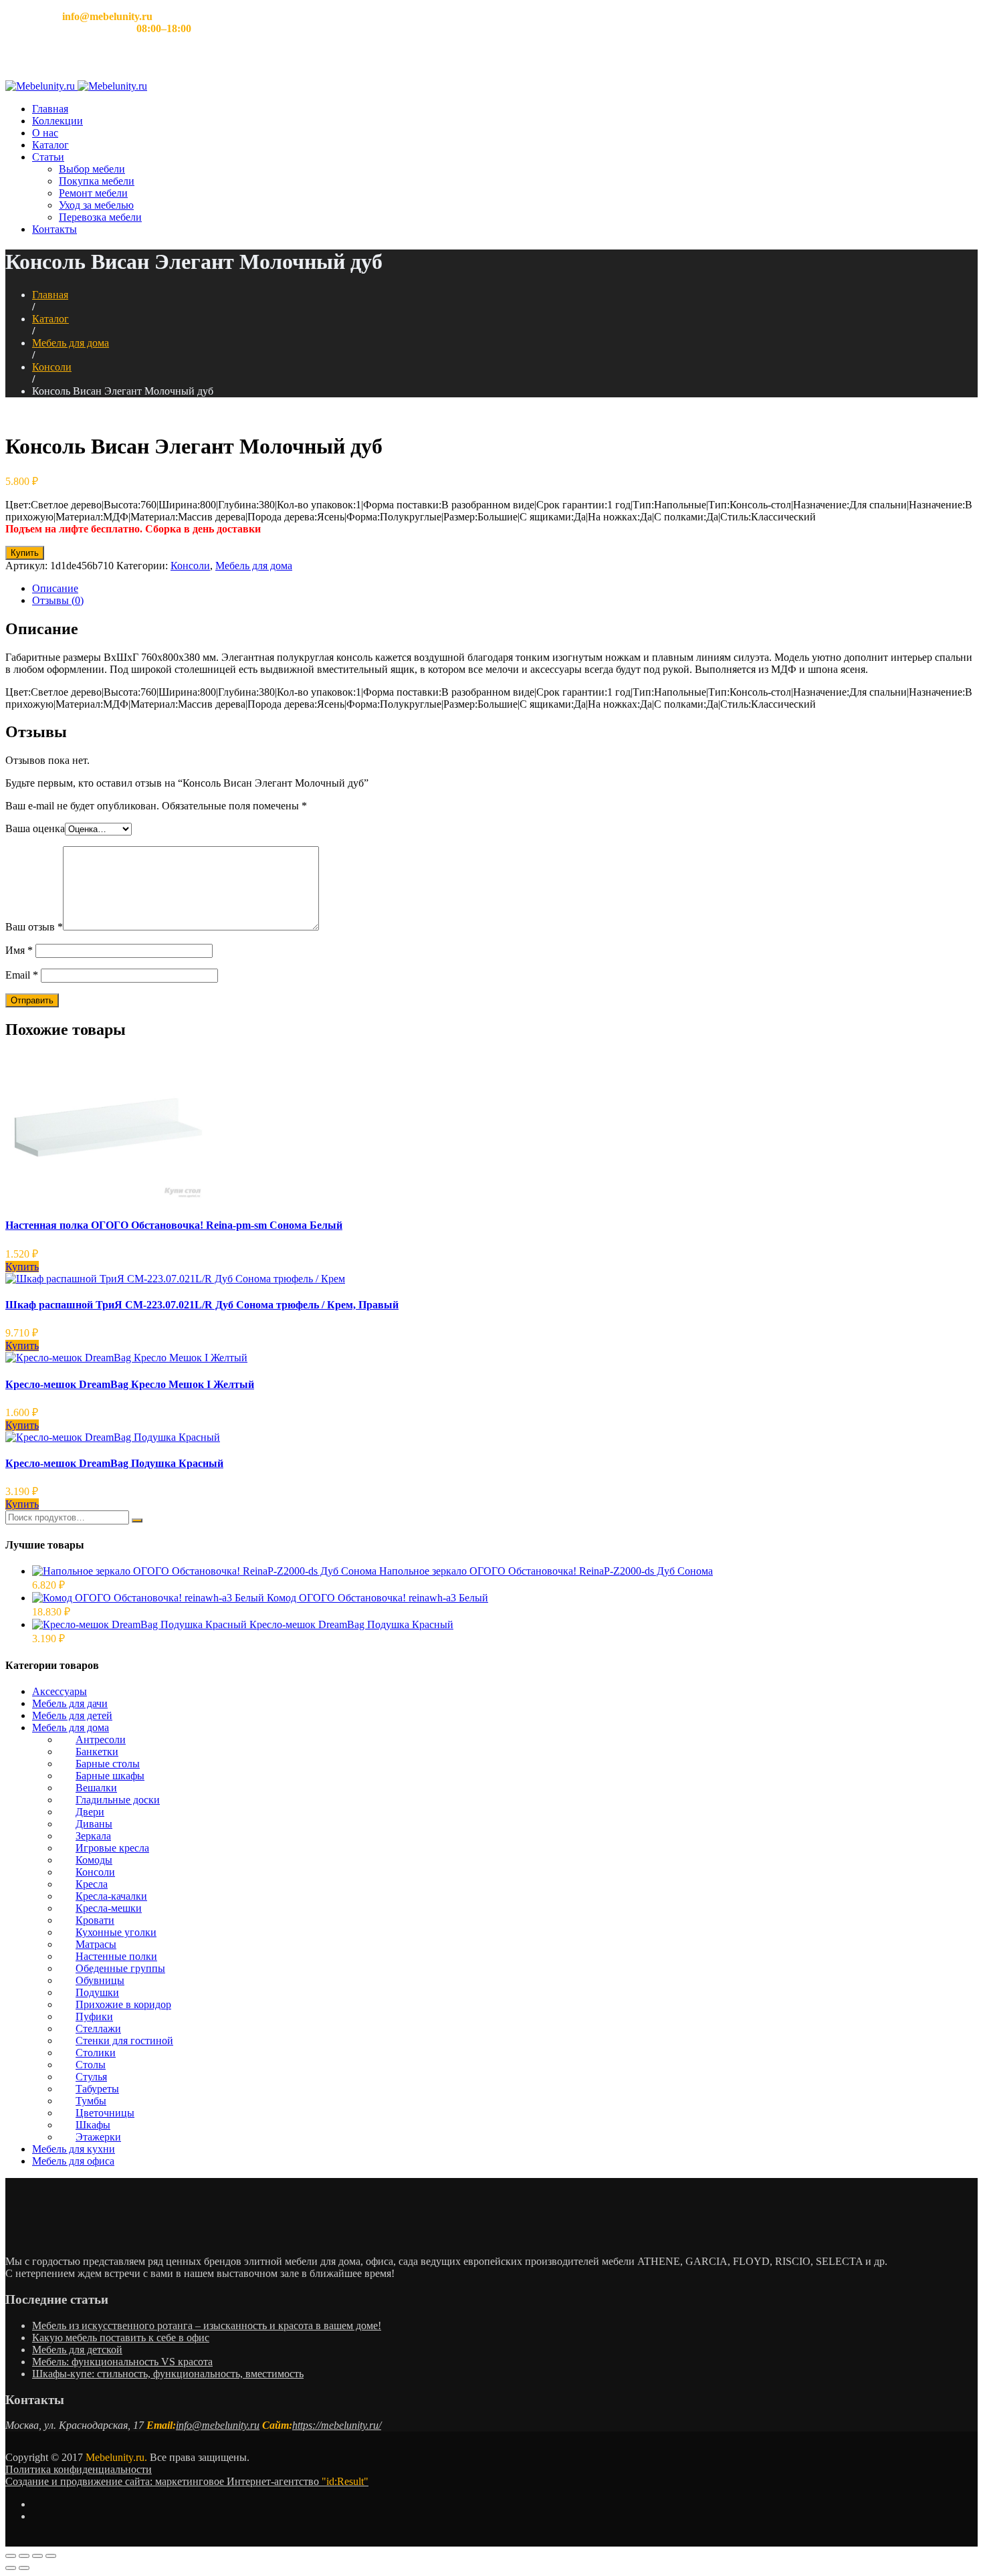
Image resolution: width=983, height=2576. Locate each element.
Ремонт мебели (93, 193)
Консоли (52, 367)
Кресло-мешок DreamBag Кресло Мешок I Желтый (130, 1384)
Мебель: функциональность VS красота (122, 2362)
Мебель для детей (72, 1715)
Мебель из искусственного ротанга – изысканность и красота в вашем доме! (207, 2325)
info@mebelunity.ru (218, 2425)
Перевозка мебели (100, 217)
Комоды (94, 1860)
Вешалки (96, 1788)
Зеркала (93, 1836)
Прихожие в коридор (123, 2004)
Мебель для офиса (73, 2161)
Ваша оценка (35, 828)
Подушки (97, 1992)
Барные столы (108, 1764)
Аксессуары (60, 1691)
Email (22, 975)
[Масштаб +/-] (51, 2556)
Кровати (95, 1920)
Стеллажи (98, 2028)
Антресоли (101, 1740)
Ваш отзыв (34, 927)
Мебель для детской (77, 2350)
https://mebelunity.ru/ (337, 2425)
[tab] (505, 589)
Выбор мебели (92, 169)
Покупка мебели (97, 181)
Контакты (54, 229)
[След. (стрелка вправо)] (24, 2568)
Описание (55, 588)
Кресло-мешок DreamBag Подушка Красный (114, 1463)
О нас (45, 133)
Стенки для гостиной (124, 2041)
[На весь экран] (37, 2556)
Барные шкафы (110, 1776)
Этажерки (98, 2137)
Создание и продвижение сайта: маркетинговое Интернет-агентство (187, 2481)
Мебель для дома (71, 343)
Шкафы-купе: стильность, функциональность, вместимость (168, 2374)
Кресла (92, 1884)
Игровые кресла (112, 1848)
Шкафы (93, 2125)
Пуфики (94, 2016)
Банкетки (97, 1752)
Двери (90, 1812)
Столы (91, 2065)
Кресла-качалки (111, 1896)
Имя (19, 950)
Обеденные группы (120, 1968)
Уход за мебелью (96, 205)
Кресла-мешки (109, 1908)
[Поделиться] (24, 2556)
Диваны (94, 1824)
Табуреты (97, 2089)
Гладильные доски (118, 1800)
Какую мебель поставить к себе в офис (121, 2338)
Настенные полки (116, 1956)
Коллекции (58, 121)
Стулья (91, 2077)
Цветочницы (105, 2113)
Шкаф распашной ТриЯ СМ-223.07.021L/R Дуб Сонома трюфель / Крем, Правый (202, 1305)
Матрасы (96, 1944)
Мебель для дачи (70, 1703)
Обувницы (100, 1980)
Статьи (48, 157)
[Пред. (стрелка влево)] (11, 2568)
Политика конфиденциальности (79, 2469)
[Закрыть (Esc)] (11, 2556)
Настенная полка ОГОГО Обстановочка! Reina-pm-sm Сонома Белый (174, 1225)
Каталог (50, 145)
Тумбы (91, 2101)
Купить (25, 553)
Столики (96, 2053)
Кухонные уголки (116, 1932)
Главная (50, 109)
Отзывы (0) (58, 600)
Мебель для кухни (74, 2149)
